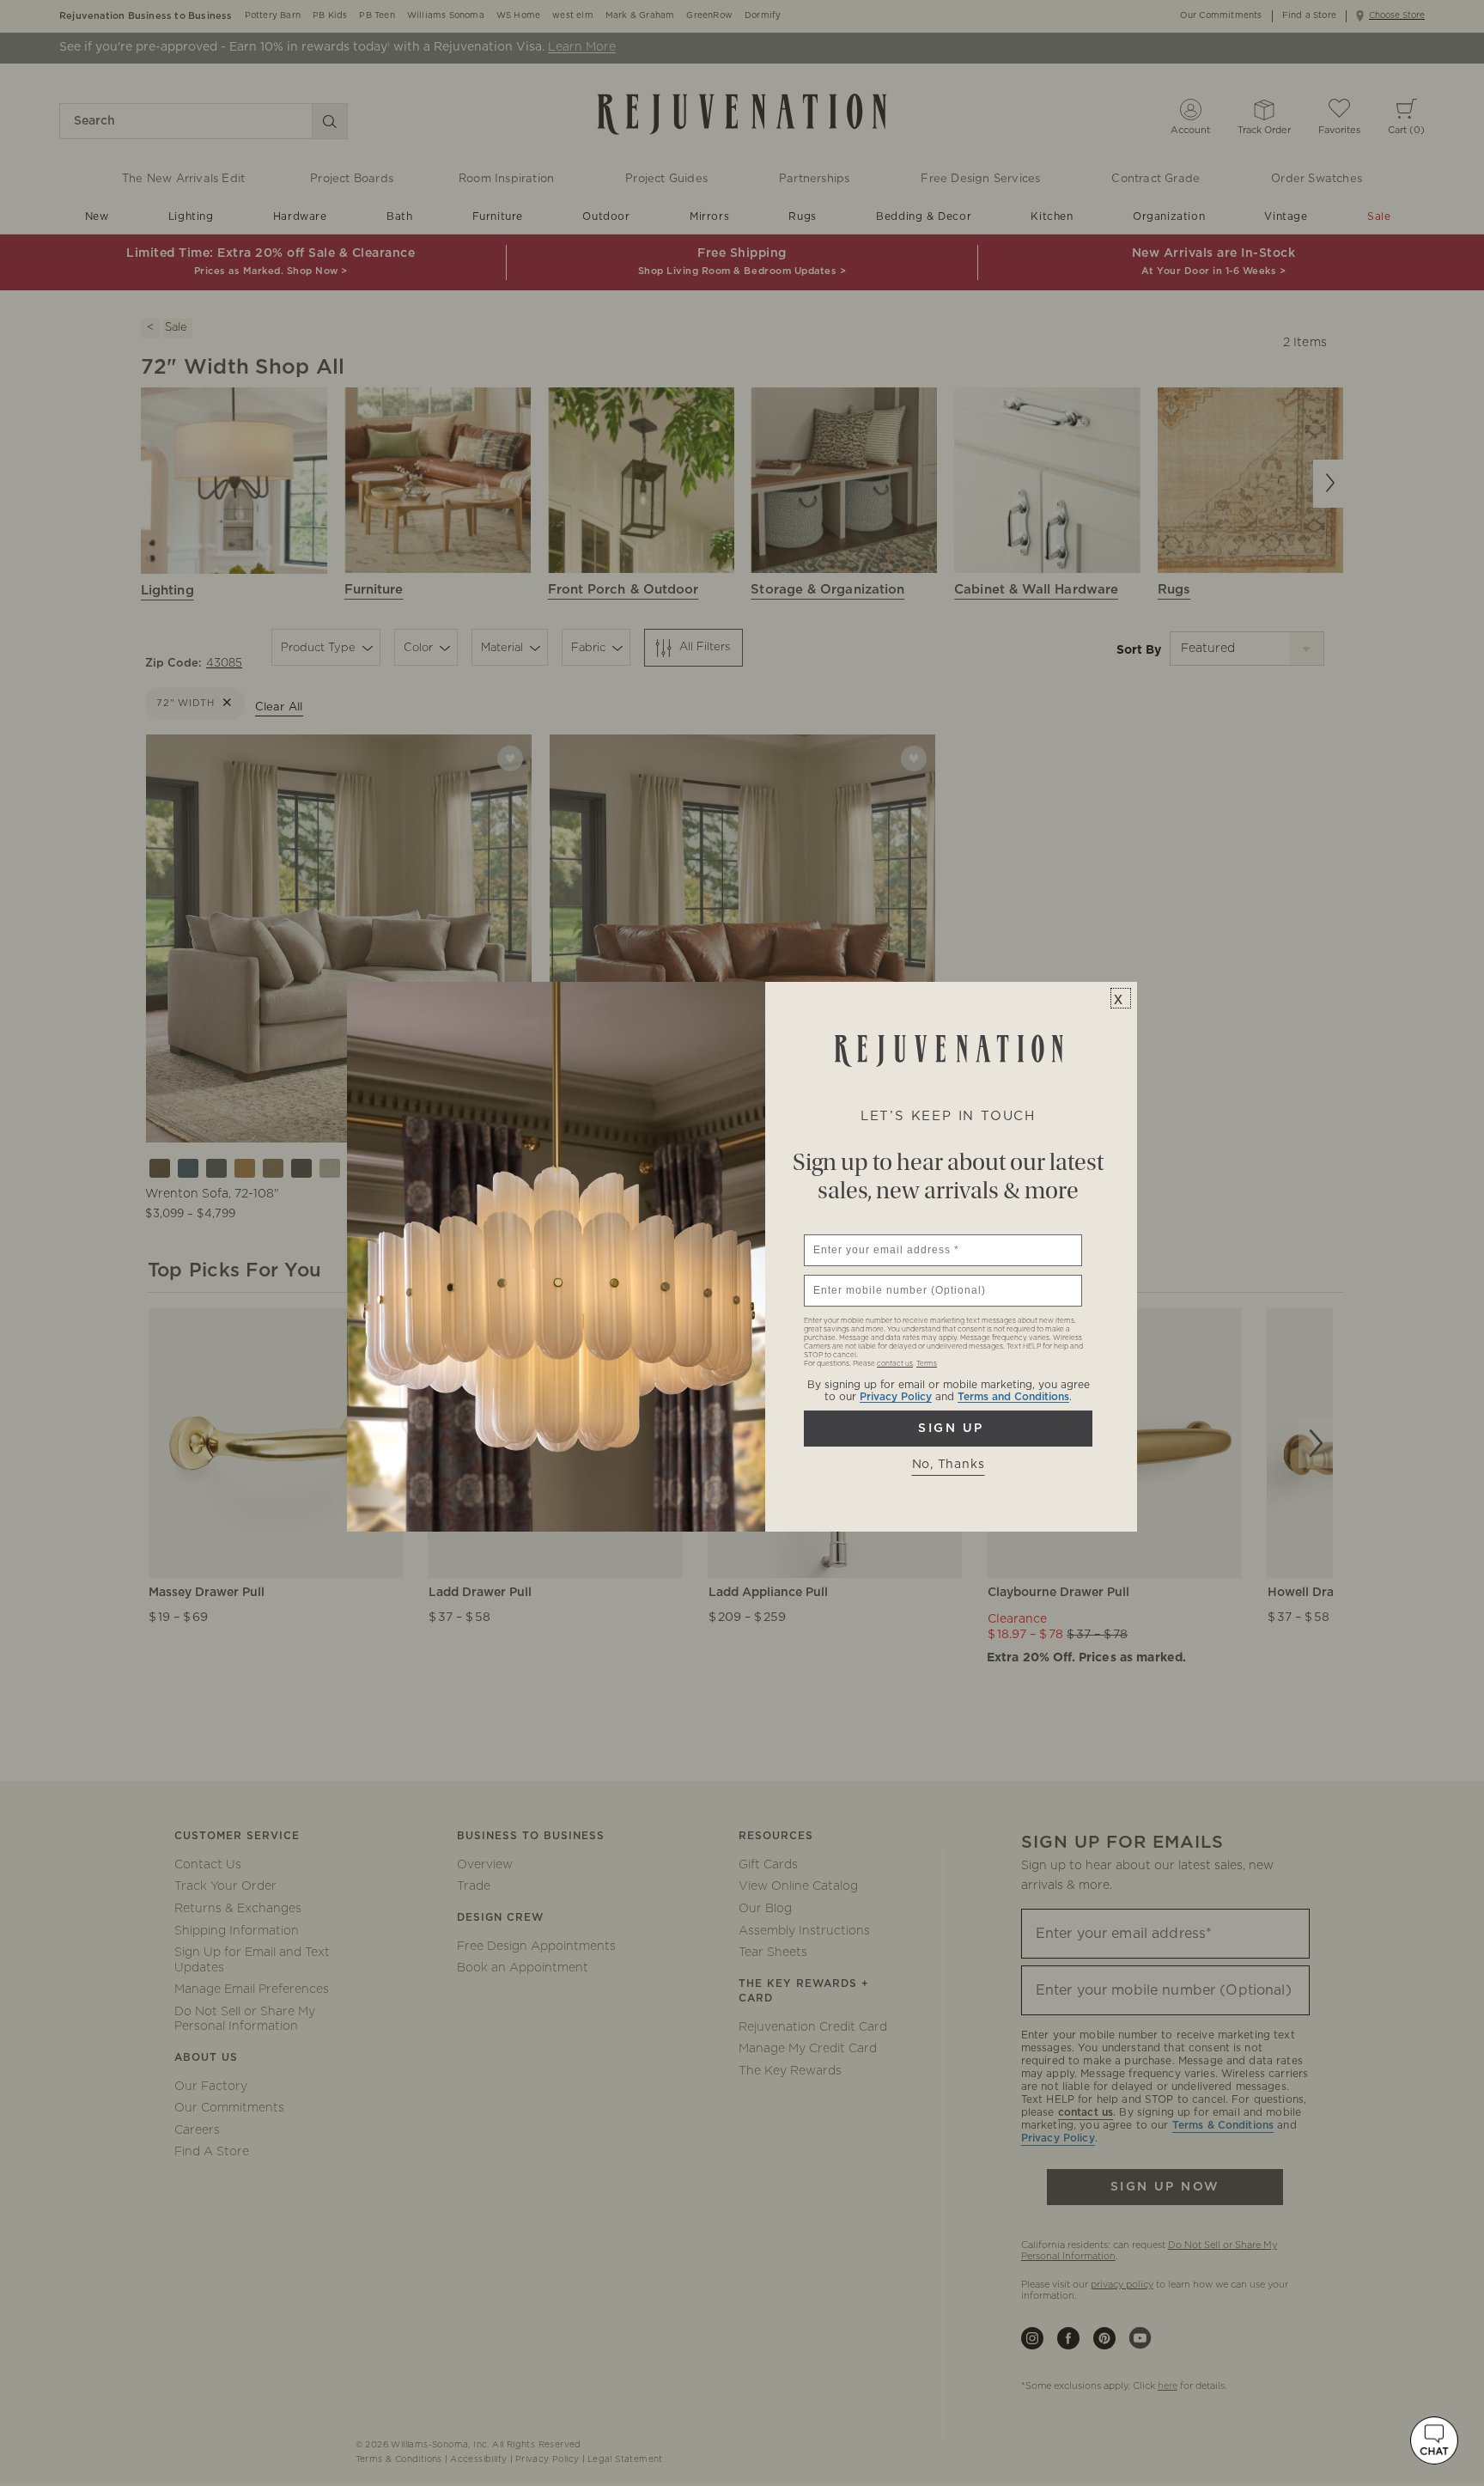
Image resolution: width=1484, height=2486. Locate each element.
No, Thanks (949, 1465)
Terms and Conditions (1013, 1397)
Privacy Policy (896, 1397)
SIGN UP (948, 1429)
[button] (1434, 2440)
